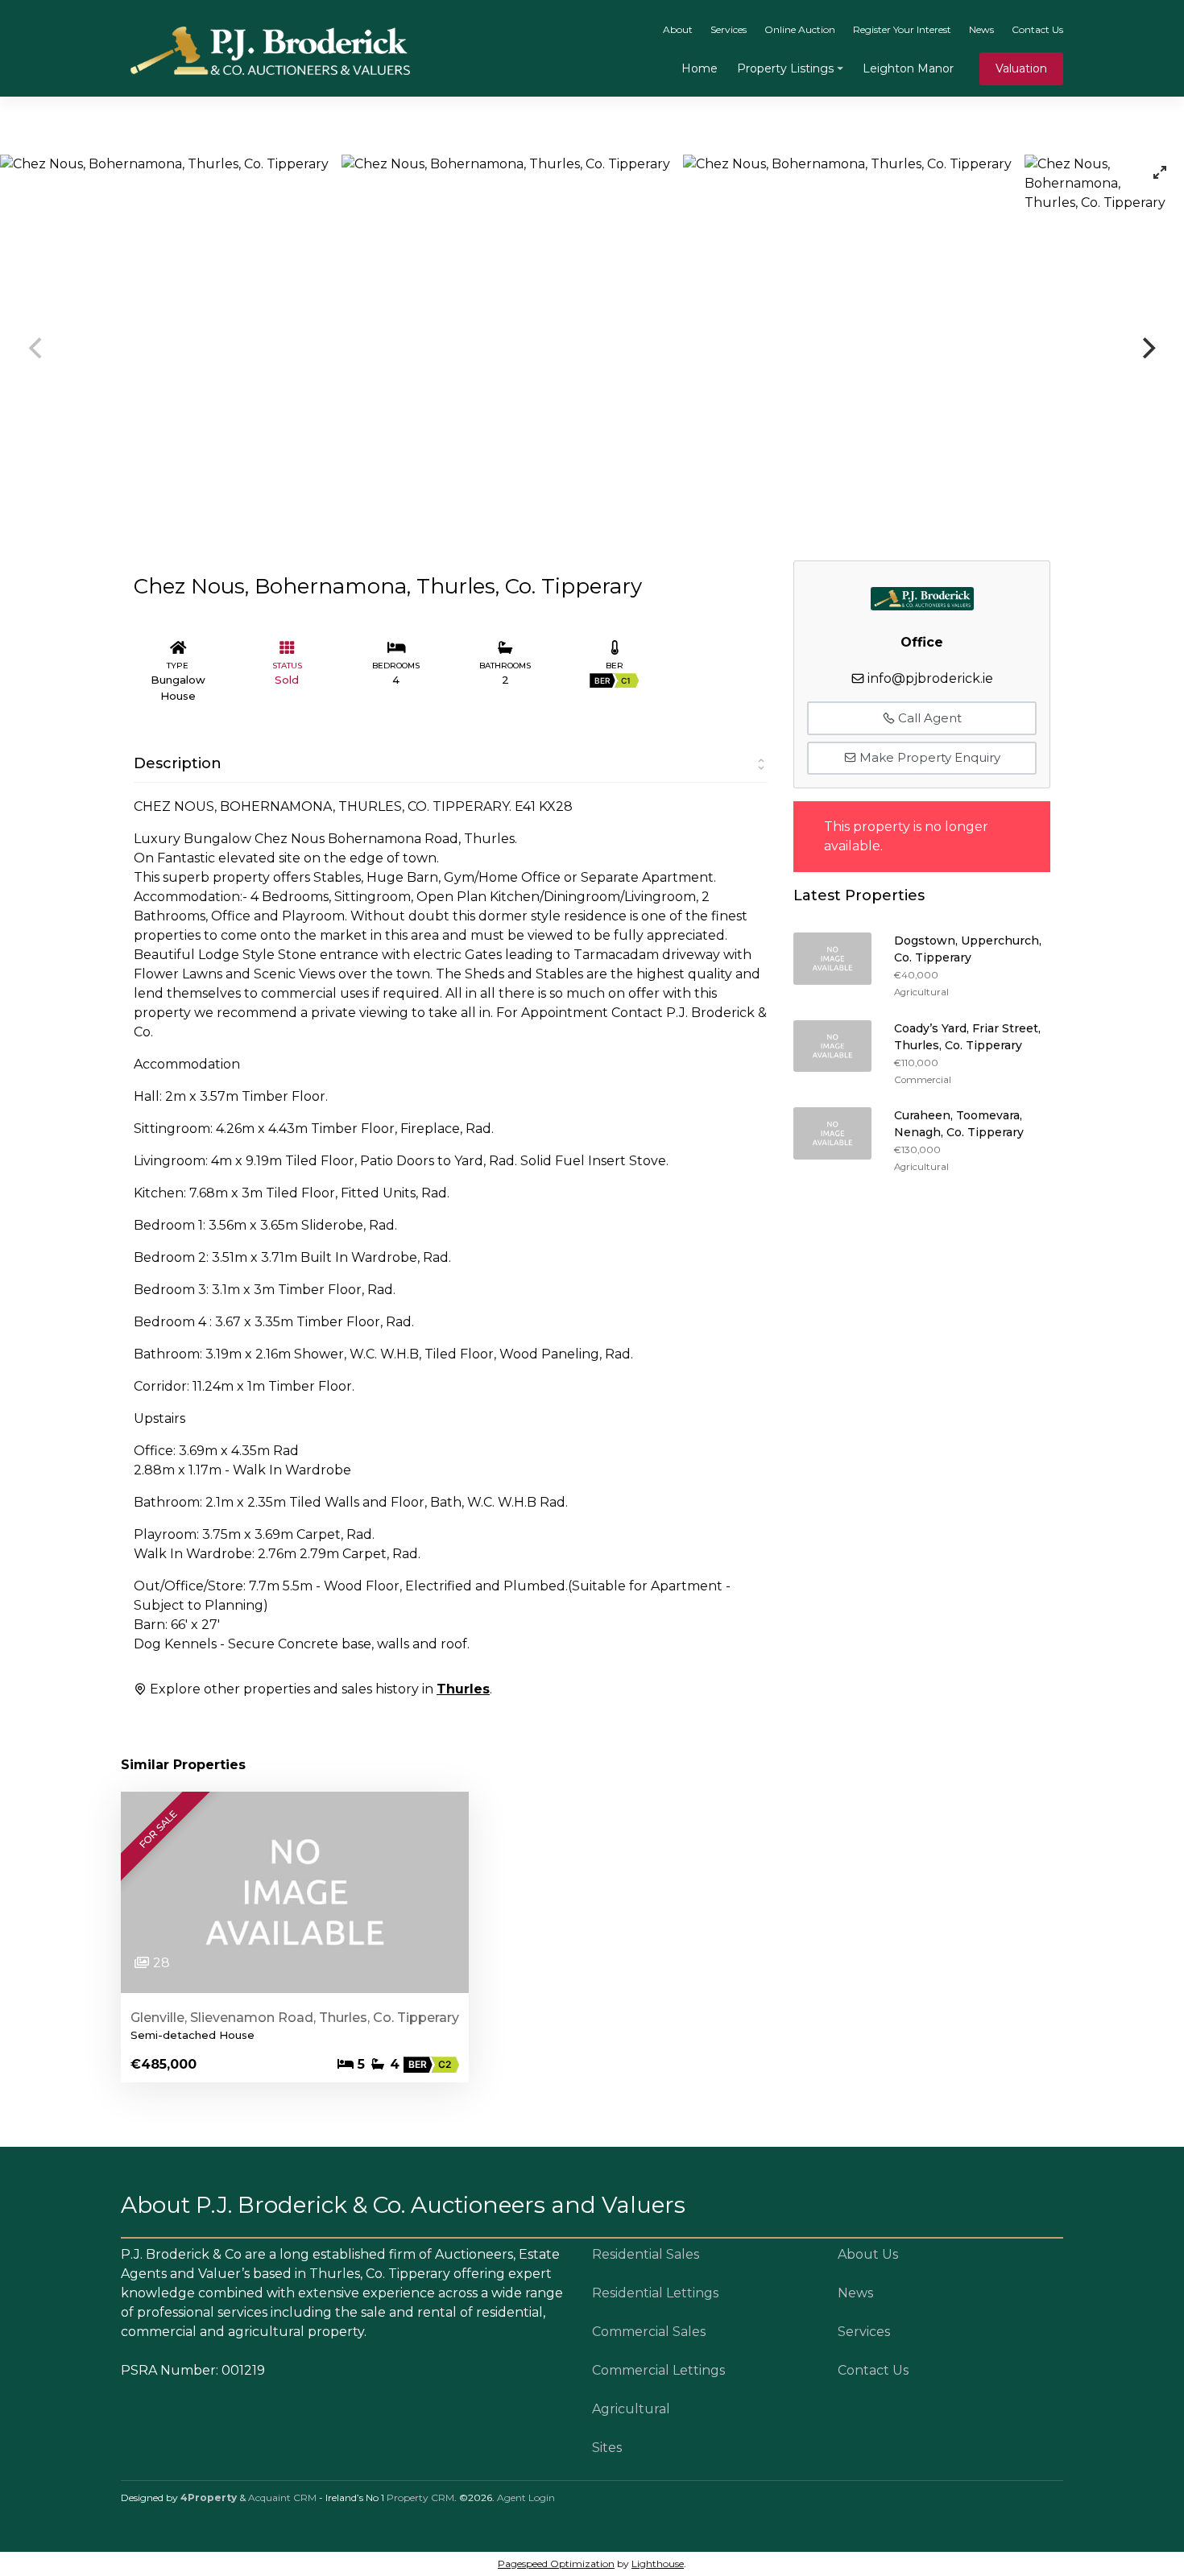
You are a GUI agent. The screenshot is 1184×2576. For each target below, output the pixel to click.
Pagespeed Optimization (556, 2564)
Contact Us (1037, 29)
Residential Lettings (655, 2293)
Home (700, 68)
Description (178, 763)
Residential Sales (646, 2254)
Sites (607, 2448)
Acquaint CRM (282, 2497)
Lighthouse (658, 2564)
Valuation (1021, 68)
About (678, 29)
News (981, 29)
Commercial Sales (649, 2332)
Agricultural (631, 2409)
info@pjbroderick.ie (930, 678)
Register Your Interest (902, 29)
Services (729, 29)
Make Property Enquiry (928, 757)
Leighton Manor (908, 68)
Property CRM (420, 2497)
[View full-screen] (1160, 172)
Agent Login (526, 2497)
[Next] (1147, 348)
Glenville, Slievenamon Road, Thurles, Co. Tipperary (295, 2018)
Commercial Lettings (658, 2370)
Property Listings (785, 68)
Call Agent (928, 718)
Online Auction (800, 29)
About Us (868, 2254)
